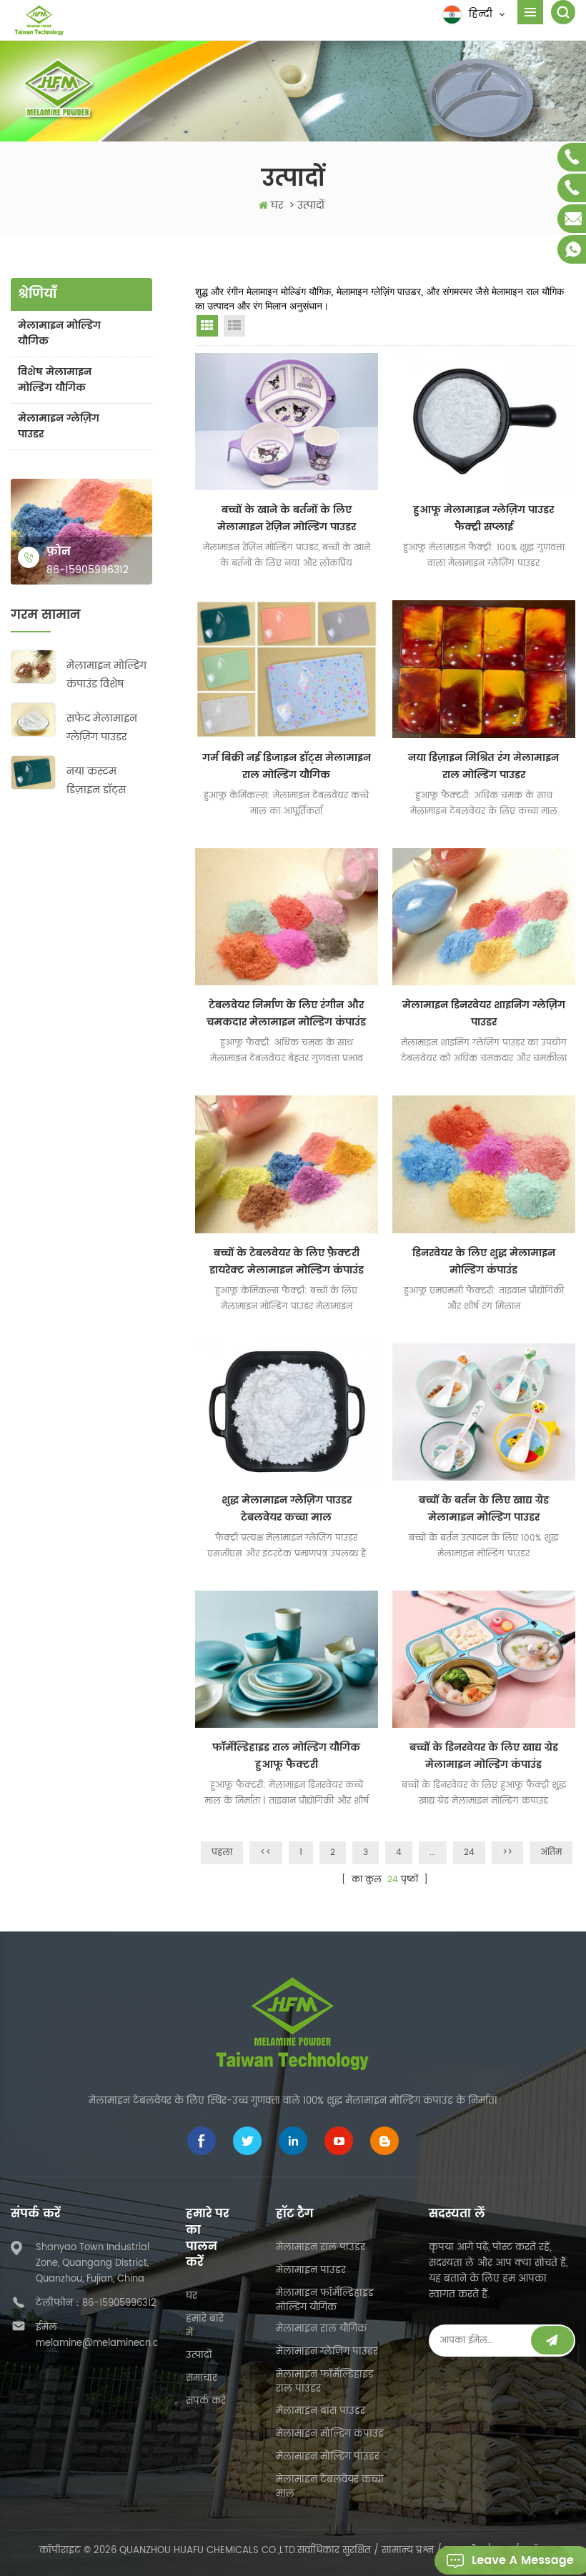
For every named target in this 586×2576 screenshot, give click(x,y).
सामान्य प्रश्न (408, 2551)
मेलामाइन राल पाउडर (321, 2248)
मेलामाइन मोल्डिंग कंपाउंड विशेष (106, 675)
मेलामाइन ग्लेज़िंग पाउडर (59, 426)
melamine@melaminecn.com (105, 2343)
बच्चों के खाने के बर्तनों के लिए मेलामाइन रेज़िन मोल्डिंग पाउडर (287, 518)
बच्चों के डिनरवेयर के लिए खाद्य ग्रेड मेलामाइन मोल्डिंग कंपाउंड (484, 1756)
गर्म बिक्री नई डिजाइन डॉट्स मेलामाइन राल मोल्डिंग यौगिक (287, 766)
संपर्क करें (206, 2401)
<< (266, 1853)
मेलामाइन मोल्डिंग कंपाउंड (330, 2434)
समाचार (202, 2378)
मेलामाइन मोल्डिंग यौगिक (59, 333)
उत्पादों (199, 2356)
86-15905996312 (88, 570)
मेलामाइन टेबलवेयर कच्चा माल (330, 2487)
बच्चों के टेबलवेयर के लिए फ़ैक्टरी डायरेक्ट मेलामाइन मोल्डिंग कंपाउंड (287, 1262)
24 (469, 1853)
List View (234, 326)
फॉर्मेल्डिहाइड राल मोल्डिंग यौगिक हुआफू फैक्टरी (286, 1756)
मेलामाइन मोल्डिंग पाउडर (328, 2457)
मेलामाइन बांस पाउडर (321, 2411)
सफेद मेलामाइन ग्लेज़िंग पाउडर (102, 728)
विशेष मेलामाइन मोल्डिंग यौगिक (55, 380)
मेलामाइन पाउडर (311, 2271)
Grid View (207, 326)
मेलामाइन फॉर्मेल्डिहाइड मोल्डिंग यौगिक (325, 2301)
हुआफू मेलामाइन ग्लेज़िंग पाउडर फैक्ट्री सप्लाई (483, 518)
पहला (222, 1853)
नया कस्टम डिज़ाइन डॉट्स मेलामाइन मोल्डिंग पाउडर (106, 781)
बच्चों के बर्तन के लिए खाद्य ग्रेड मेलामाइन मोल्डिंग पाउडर (484, 1509)
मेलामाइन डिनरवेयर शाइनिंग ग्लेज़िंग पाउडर (484, 1014)
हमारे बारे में (205, 2326)
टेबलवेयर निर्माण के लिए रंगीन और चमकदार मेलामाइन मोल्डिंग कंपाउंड (286, 1014)
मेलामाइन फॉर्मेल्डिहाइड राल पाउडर (325, 2382)
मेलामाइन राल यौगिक (321, 2329)
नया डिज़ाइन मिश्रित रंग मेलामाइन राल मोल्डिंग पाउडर (483, 766)
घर (277, 205)
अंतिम (551, 1853)
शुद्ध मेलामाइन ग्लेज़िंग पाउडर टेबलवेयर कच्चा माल (287, 1509)
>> (507, 1853)
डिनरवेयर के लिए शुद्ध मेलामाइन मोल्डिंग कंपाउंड (484, 1262)
